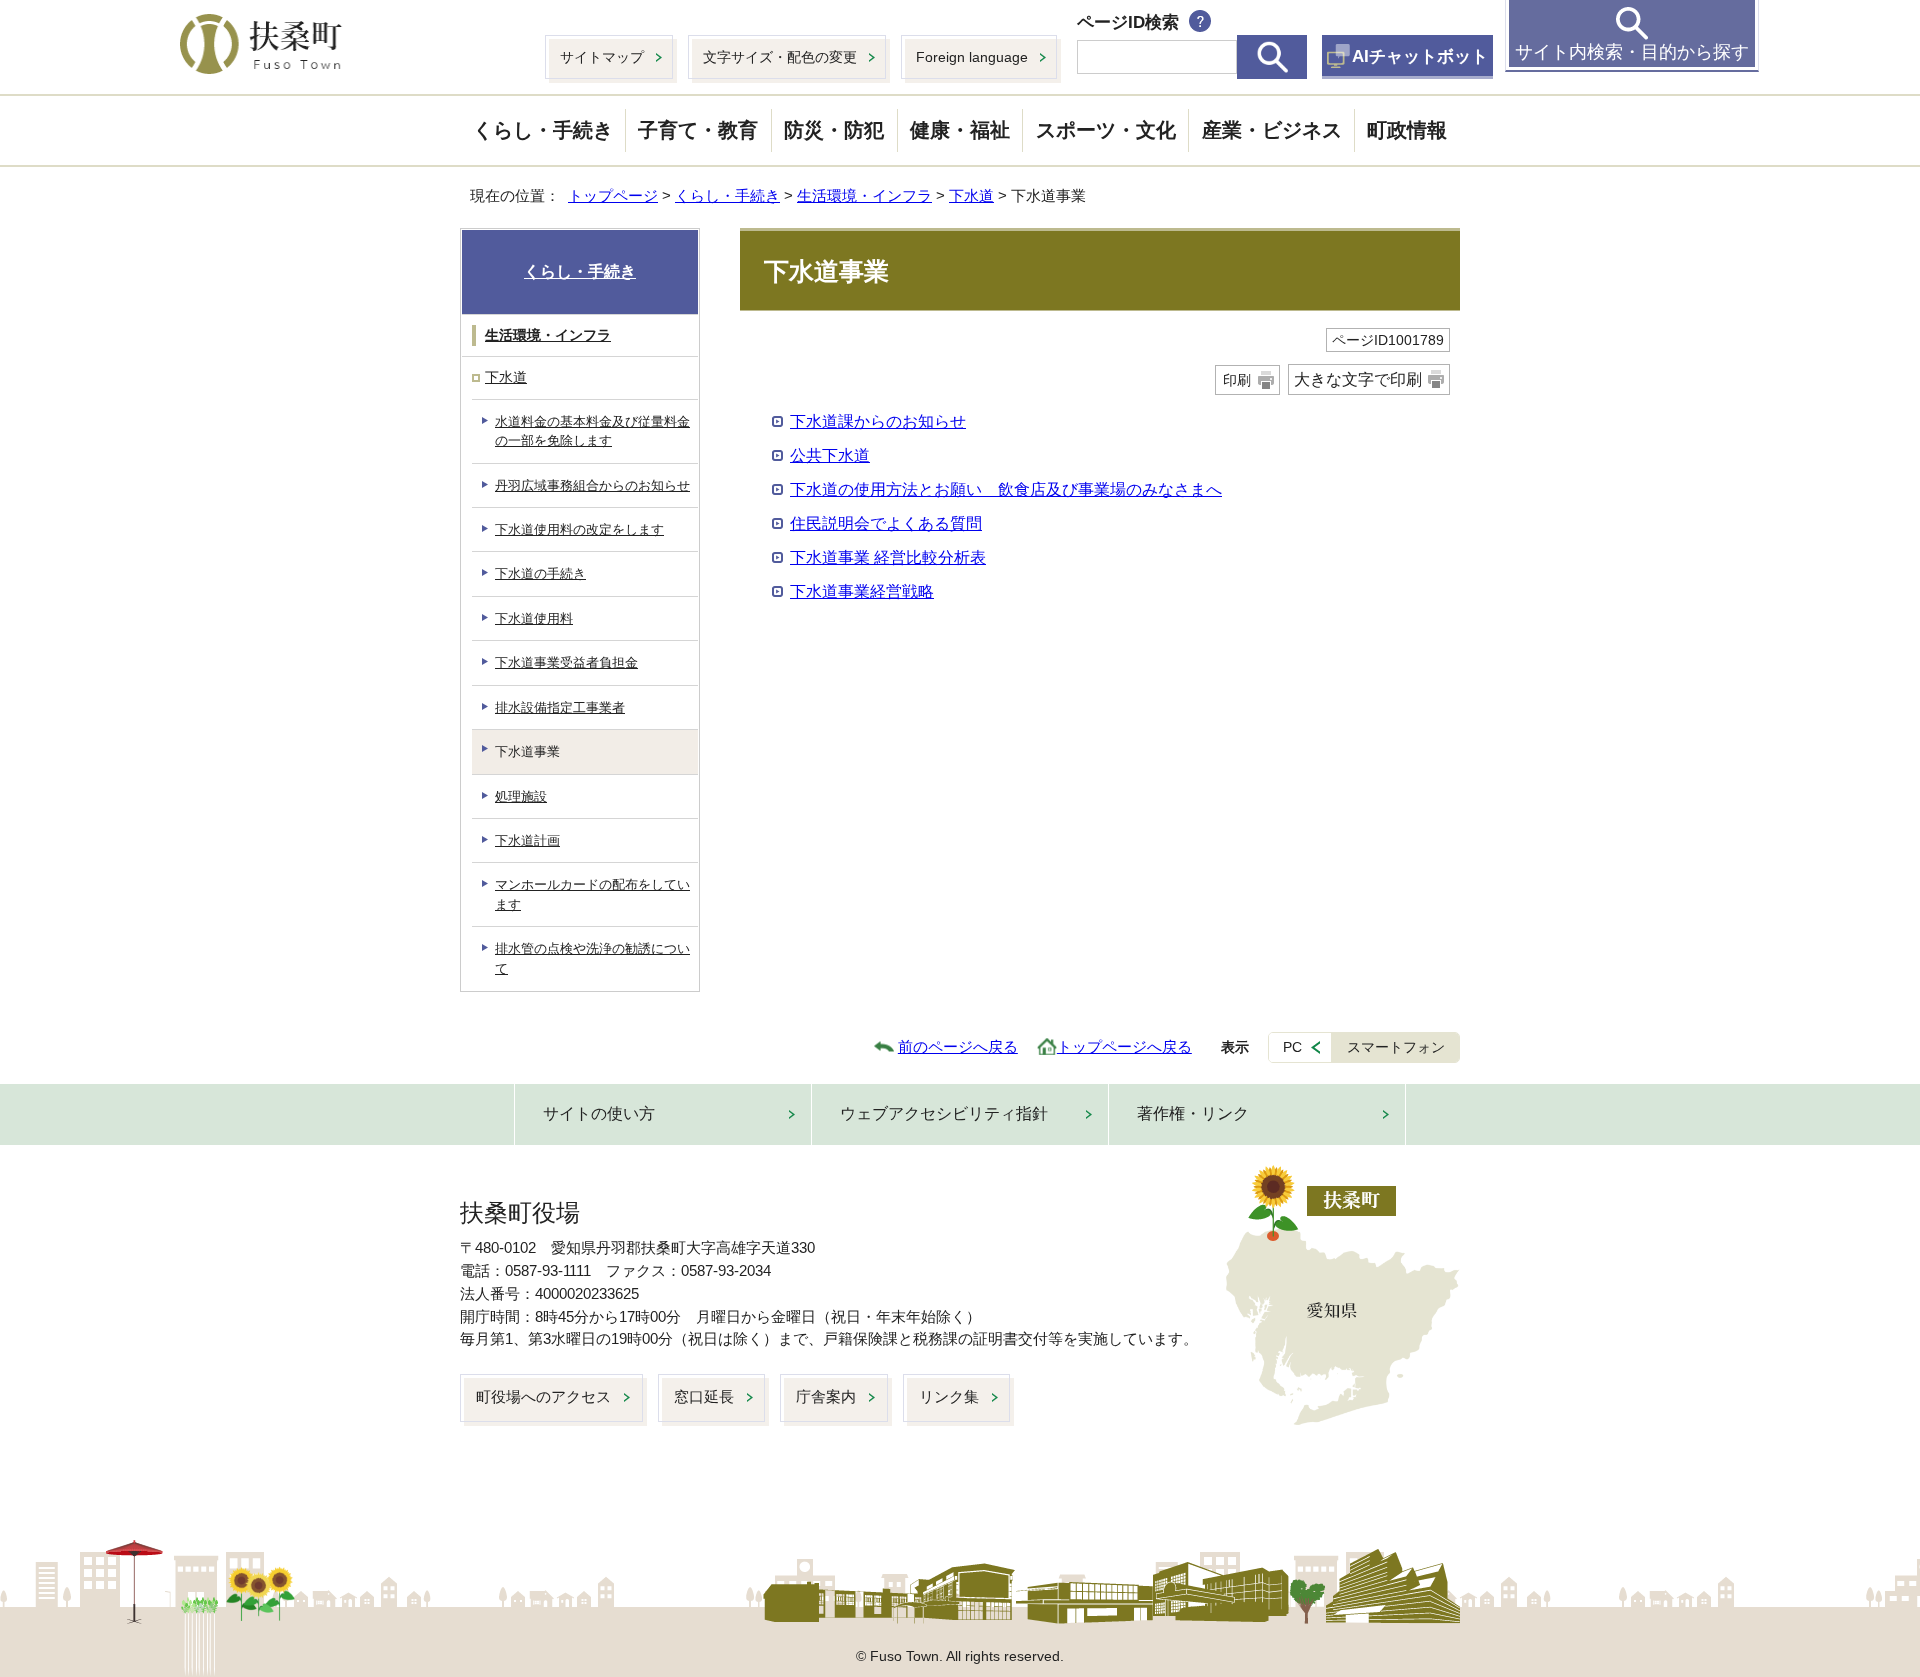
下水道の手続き (540, 573)
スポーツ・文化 (1106, 130)
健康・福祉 (960, 130)
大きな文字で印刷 (1358, 379)
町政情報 (1407, 130)
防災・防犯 (834, 130)
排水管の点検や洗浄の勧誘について (592, 958)
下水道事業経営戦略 (862, 591)
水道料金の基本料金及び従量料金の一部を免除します (592, 431)
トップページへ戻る (1124, 1046)
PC (1292, 1047)
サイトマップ (602, 57)
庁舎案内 (826, 1396)
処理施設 (521, 796)
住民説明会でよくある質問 (886, 523)
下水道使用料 (534, 618)
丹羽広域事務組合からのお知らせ (592, 485)
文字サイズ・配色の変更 (780, 57)
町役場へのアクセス (543, 1396)
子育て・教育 (698, 130)
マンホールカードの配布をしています (592, 894)
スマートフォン (1396, 1047)
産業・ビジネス (1272, 130)
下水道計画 (527, 840)
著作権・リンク (1193, 1113)
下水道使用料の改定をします (579, 529)
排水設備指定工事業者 (560, 707)
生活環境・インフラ (864, 195)
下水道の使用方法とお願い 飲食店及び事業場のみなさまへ (1006, 489)
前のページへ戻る (958, 1046)
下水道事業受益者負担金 (566, 662)
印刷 (1237, 380)
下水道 (971, 195)
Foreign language (972, 57)
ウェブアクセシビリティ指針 (944, 1113)
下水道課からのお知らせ (878, 421)
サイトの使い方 (599, 1113)
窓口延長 (704, 1396)
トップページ (613, 195)
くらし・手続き (543, 130)
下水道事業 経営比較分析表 (888, 557)
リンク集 (949, 1396)
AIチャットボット (1420, 56)
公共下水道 (830, 455)
